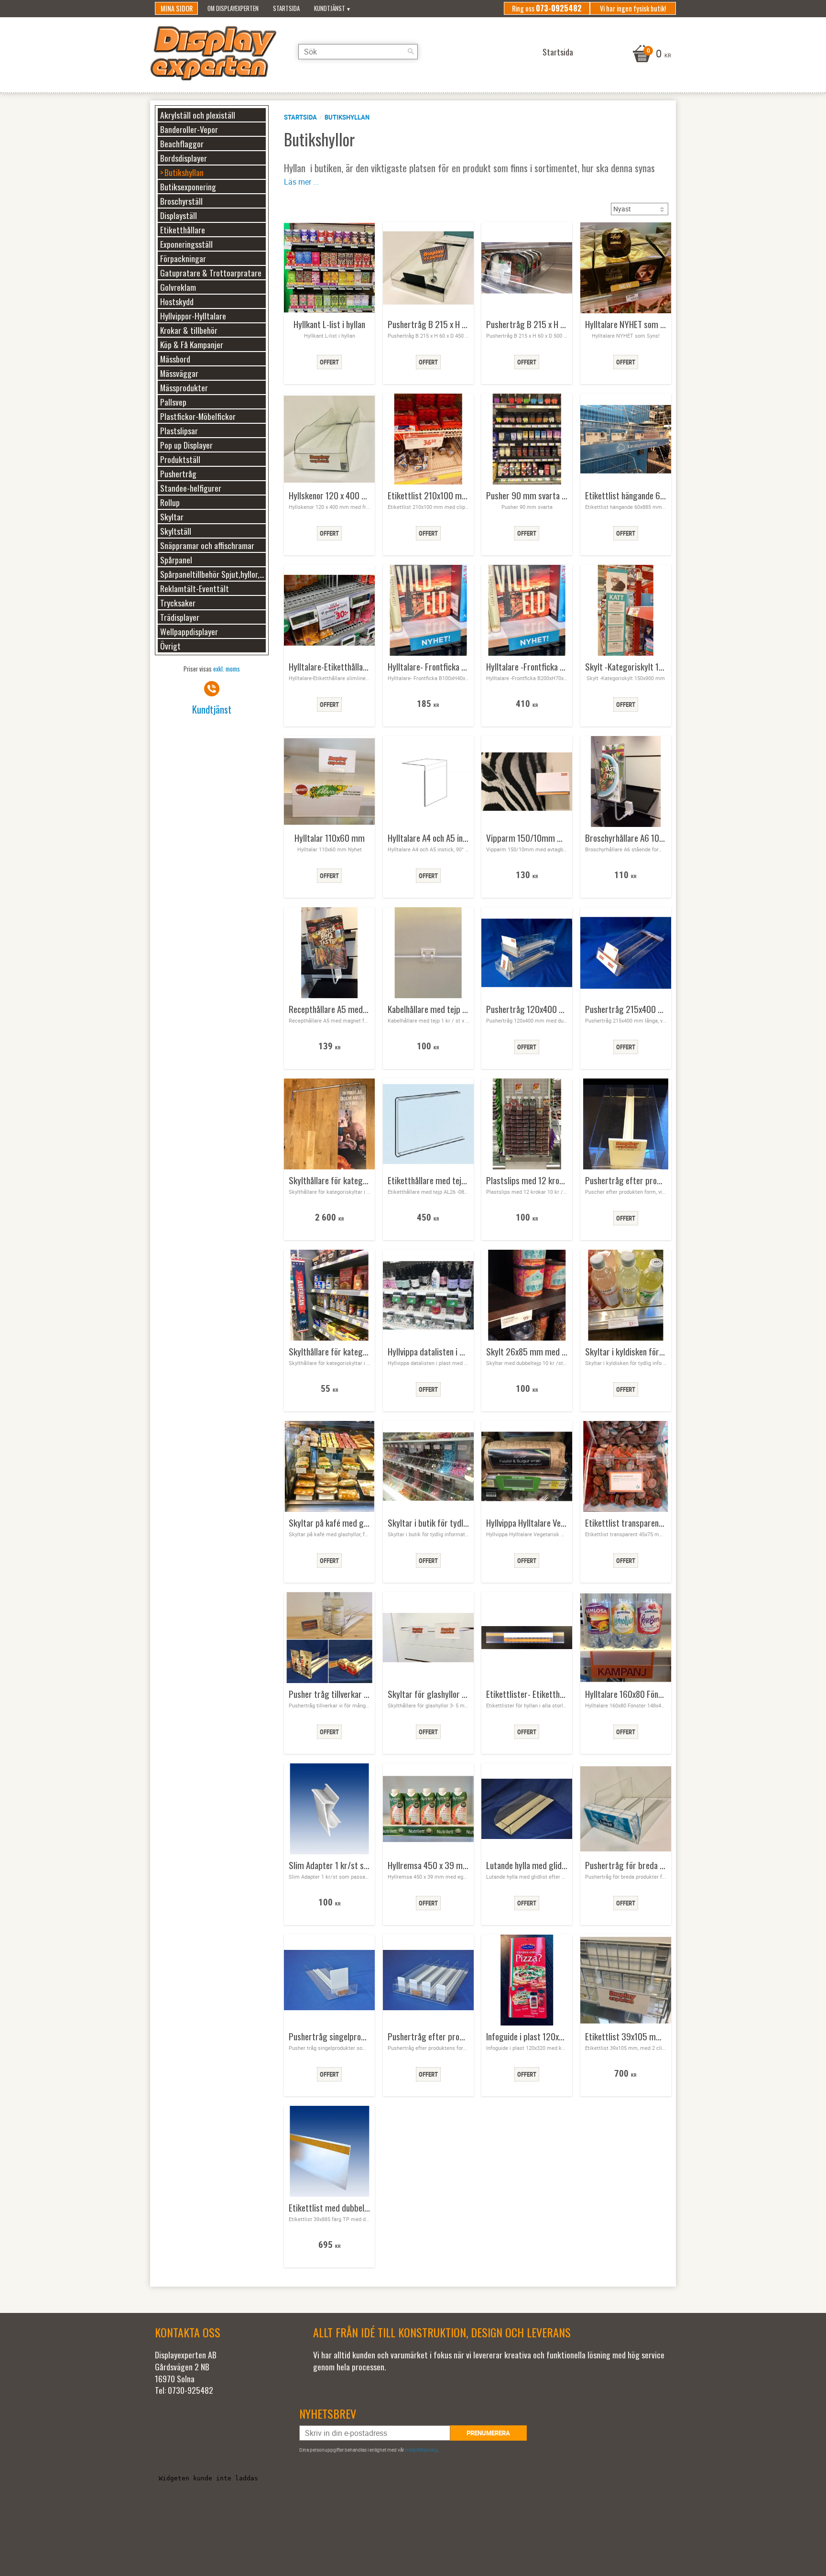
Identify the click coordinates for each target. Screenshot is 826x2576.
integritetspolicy (421, 2450)
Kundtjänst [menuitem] (330, 8)
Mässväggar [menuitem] (179, 373)
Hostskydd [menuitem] (177, 301)
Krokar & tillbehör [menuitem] (189, 330)
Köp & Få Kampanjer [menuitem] (192, 344)
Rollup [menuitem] (170, 502)
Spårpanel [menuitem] (176, 560)
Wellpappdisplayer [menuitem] (189, 631)
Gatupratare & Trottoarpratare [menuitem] (211, 273)
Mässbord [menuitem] (175, 359)
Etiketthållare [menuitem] (183, 230)
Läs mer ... (301, 182)
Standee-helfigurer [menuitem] (191, 488)
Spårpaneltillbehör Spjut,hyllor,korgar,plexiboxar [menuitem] (213, 574)
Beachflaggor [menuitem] (182, 143)
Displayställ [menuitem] (179, 215)
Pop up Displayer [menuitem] (186, 445)
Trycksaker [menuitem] (178, 603)
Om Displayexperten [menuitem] (233, 8)
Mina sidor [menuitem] (177, 8)
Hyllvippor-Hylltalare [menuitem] (193, 316)
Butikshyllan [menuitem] (184, 172)
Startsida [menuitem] (286, 8)
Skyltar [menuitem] (172, 517)
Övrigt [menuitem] (170, 646)
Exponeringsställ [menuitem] (186, 244)
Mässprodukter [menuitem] (184, 387)
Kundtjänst (212, 709)
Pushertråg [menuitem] (178, 473)
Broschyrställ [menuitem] (181, 201)
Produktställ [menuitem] (180, 459)
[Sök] (411, 52)
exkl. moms (227, 669)
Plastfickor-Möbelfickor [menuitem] (198, 416)
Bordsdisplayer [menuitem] (184, 158)
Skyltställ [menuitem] (176, 531)
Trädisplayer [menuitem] (180, 617)
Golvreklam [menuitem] (178, 287)
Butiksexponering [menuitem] (188, 187)
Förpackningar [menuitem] (183, 258)
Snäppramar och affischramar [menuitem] (207, 545)
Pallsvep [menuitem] (173, 402)
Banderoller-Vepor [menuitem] (189, 129)
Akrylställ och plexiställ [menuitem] (198, 115)
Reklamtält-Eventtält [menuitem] (195, 588)
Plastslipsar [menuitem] (179, 430)
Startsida (300, 117)
